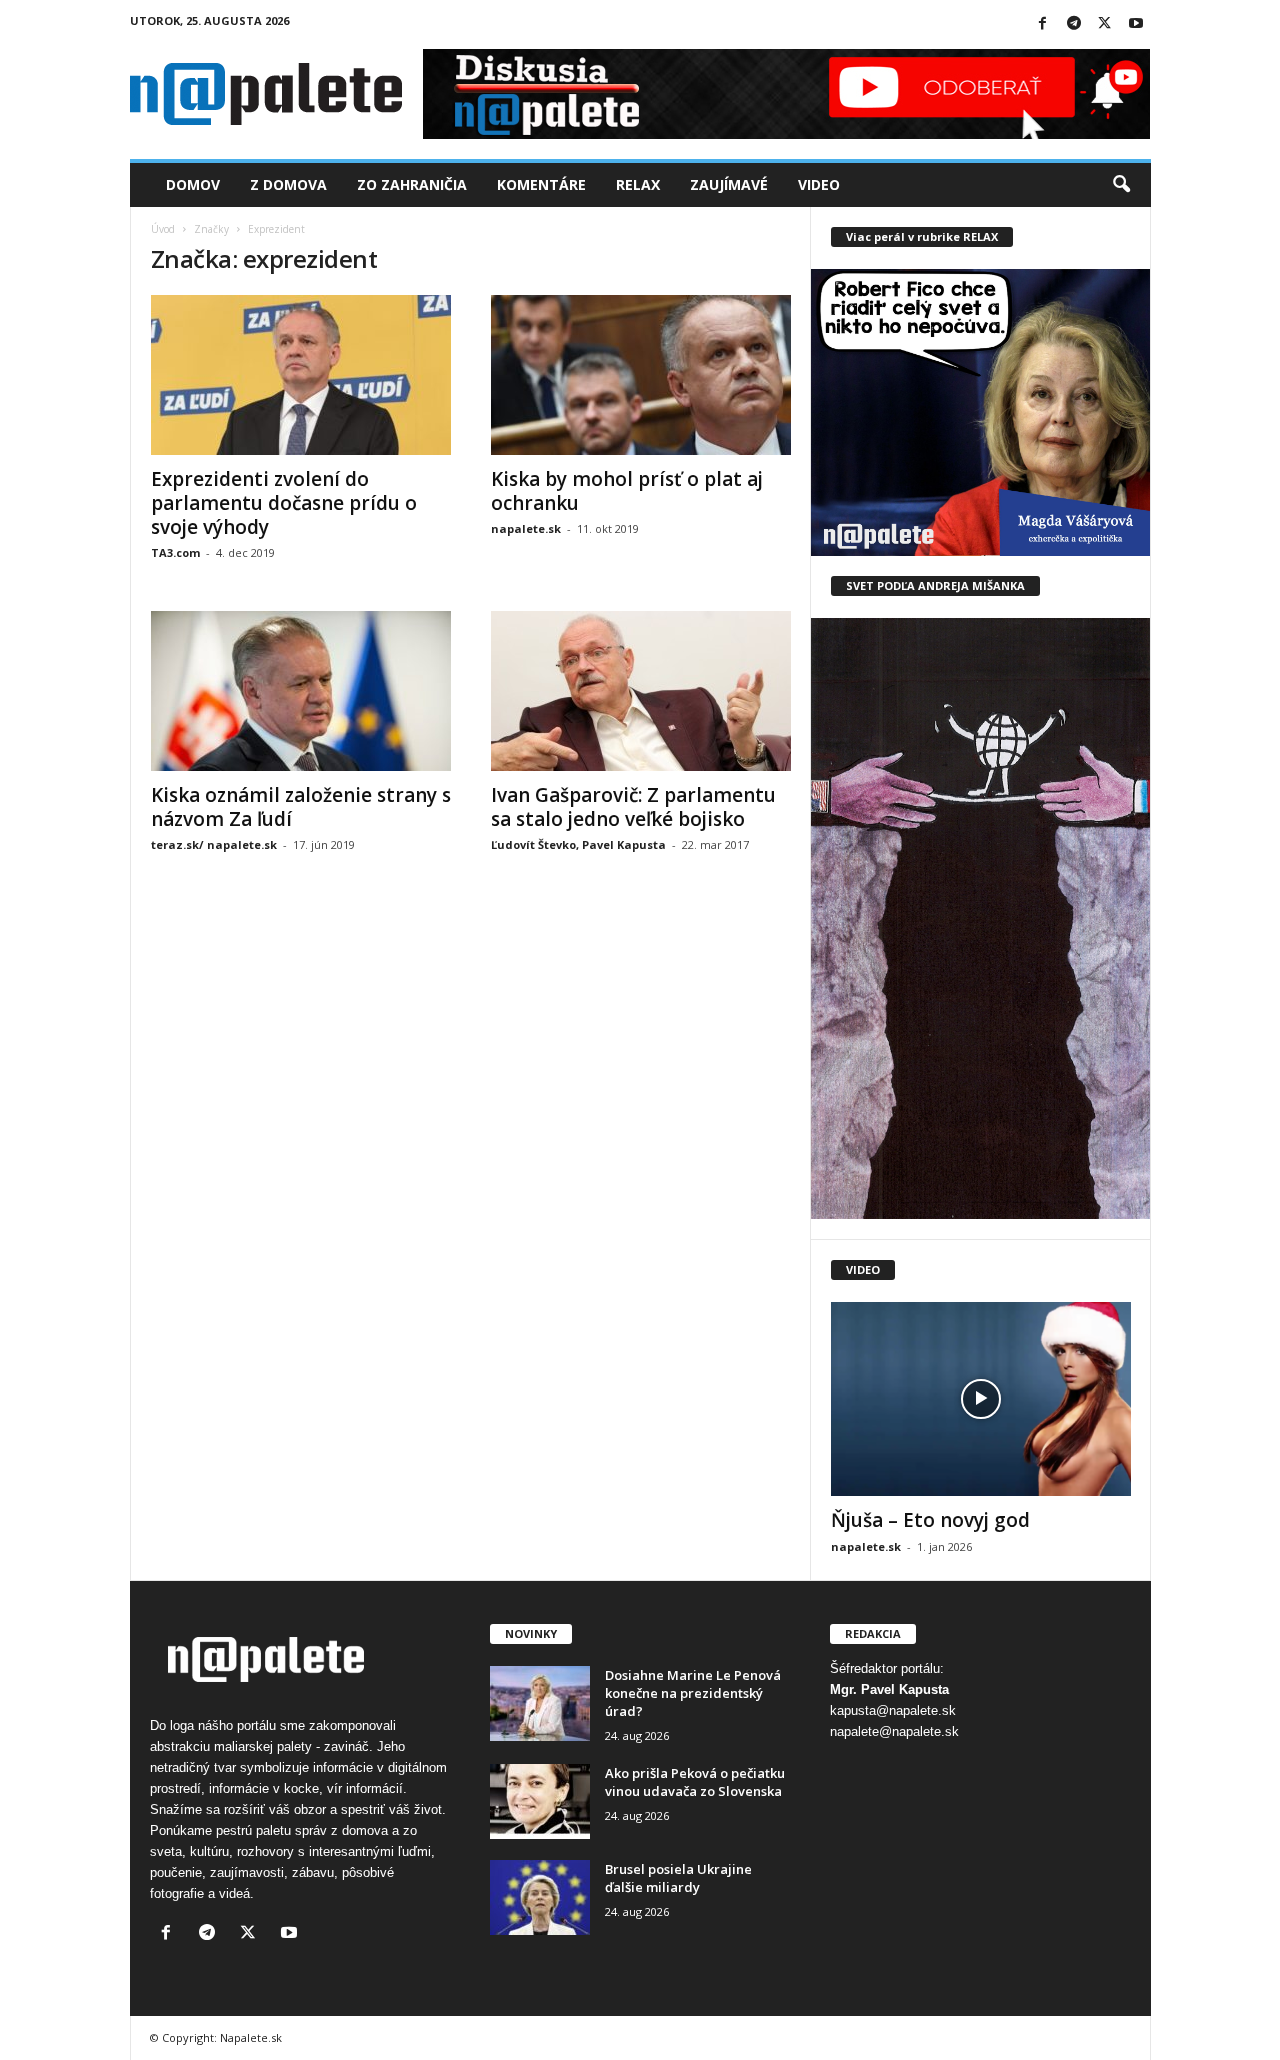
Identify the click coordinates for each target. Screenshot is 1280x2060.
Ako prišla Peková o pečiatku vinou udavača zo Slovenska (695, 1782)
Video (819, 184)
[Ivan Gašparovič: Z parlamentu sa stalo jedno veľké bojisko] (641, 691)
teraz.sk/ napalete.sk (214, 844)
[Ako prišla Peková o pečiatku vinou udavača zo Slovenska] (540, 1801)
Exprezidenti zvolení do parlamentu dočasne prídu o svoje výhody (284, 503)
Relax (638, 184)
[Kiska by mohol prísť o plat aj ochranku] (641, 375)
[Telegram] (1074, 24)
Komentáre (541, 184)
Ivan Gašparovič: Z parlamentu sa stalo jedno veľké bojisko (633, 807)
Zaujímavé (729, 184)
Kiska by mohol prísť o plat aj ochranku (627, 491)
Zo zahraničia (412, 184)
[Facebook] (1043, 24)
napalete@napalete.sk (894, 1731)
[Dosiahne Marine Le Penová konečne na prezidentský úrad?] (540, 1703)
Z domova (288, 184)
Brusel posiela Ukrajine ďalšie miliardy (678, 1878)
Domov (193, 184)
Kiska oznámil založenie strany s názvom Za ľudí (301, 807)
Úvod (163, 229)
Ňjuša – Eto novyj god (930, 1520)
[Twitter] (1105, 24)
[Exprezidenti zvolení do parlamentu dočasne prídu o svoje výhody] (301, 375)
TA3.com (175, 552)
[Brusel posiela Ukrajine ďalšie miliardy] (540, 1897)
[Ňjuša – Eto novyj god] (981, 1399)
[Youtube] (1136, 24)
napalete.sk (526, 528)
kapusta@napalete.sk (893, 1710)
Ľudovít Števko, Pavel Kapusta (578, 844)
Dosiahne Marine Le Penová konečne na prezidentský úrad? (693, 1693)
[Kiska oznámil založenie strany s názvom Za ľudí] (301, 691)
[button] (1121, 185)
